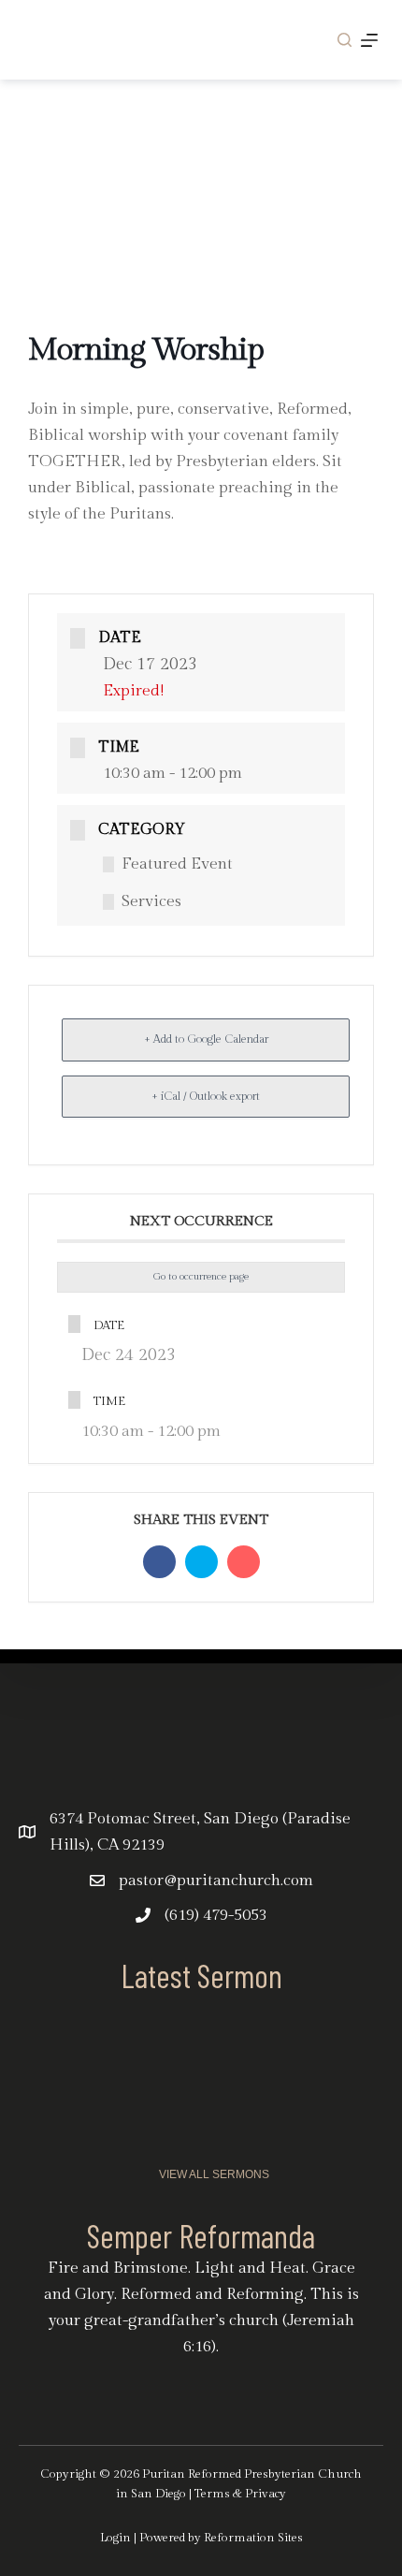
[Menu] (369, 40)
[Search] (345, 40)
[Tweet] (201, 1562)
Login (115, 2538)
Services (151, 901)
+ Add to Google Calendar (206, 1039)
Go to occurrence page (201, 1276)
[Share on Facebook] (159, 1562)
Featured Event (177, 864)
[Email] (244, 1562)
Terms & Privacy (240, 2494)
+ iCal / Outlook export (206, 1096)
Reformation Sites (253, 2538)
